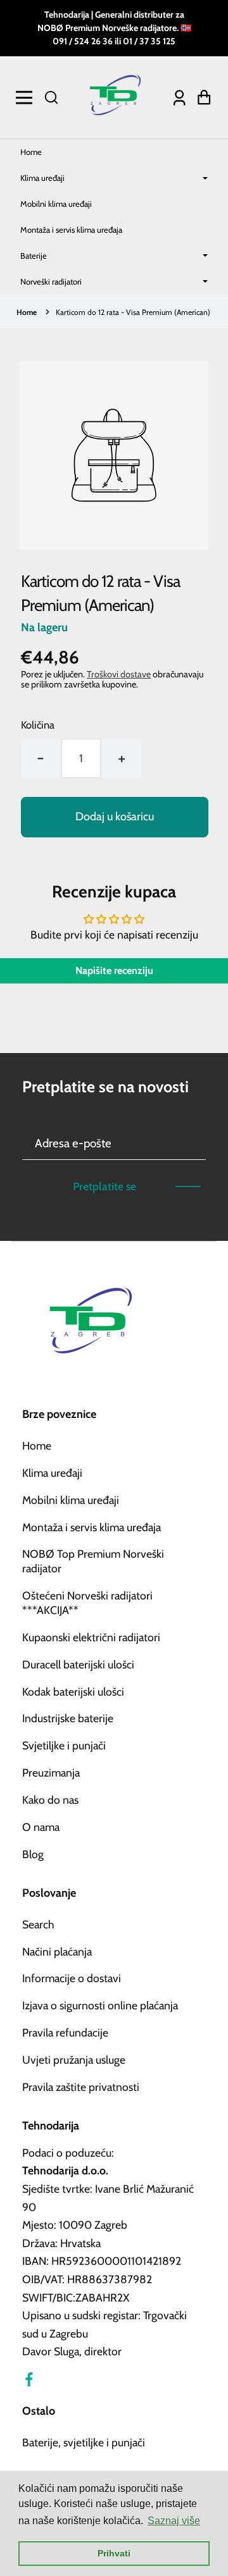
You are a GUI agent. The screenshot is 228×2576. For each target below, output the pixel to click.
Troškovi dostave (119, 674)
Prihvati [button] (114, 2553)
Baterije (34, 256)
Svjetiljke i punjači (64, 1745)
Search (38, 1924)
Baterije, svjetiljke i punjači (84, 2442)
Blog (33, 1854)
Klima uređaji (42, 178)
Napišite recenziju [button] (114, 971)
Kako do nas (50, 1800)
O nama (41, 1827)
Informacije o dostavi (72, 1978)
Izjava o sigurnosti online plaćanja (100, 2005)
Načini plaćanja (57, 1951)
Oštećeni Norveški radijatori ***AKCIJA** (87, 1603)
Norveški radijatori (51, 281)
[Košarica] (201, 98)
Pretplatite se (104, 1186)
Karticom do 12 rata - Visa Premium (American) (133, 312)
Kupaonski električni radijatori (91, 1637)
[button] (51, 97)
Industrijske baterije (68, 1718)
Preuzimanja (51, 1772)
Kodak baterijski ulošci (73, 1692)
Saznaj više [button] (174, 2521)
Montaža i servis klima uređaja (71, 230)
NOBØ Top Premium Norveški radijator (93, 1561)
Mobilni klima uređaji (56, 204)
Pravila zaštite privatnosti (81, 2087)
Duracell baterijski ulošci (78, 1664)
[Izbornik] (27, 97)
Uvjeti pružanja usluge (74, 2060)
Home (31, 152)
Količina (38, 725)
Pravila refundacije (65, 2032)
